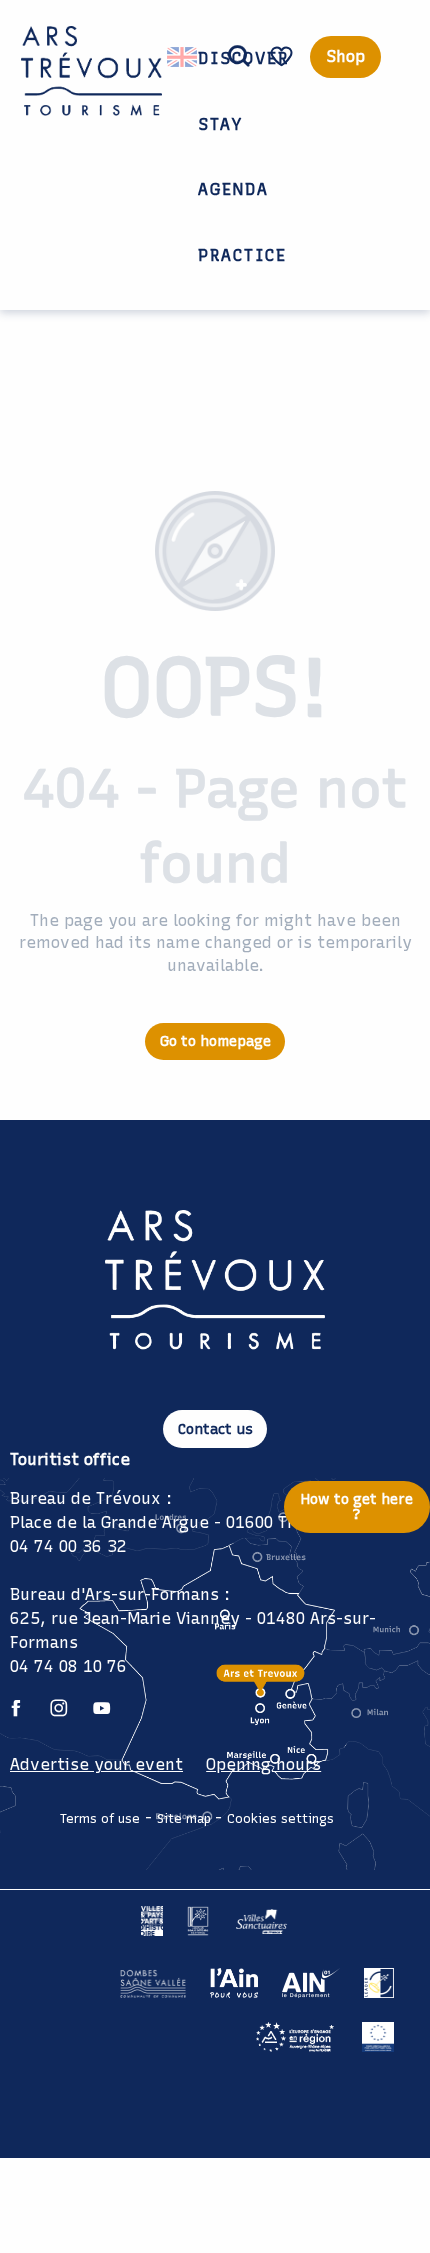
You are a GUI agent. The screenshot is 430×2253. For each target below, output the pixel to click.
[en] (183, 57)
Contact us (215, 1429)
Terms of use (100, 1818)
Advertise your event (96, 1764)
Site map (184, 1818)
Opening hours (263, 1764)
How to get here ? (357, 1506)
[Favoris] (284, 56)
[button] (239, 57)
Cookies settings (280, 1818)
